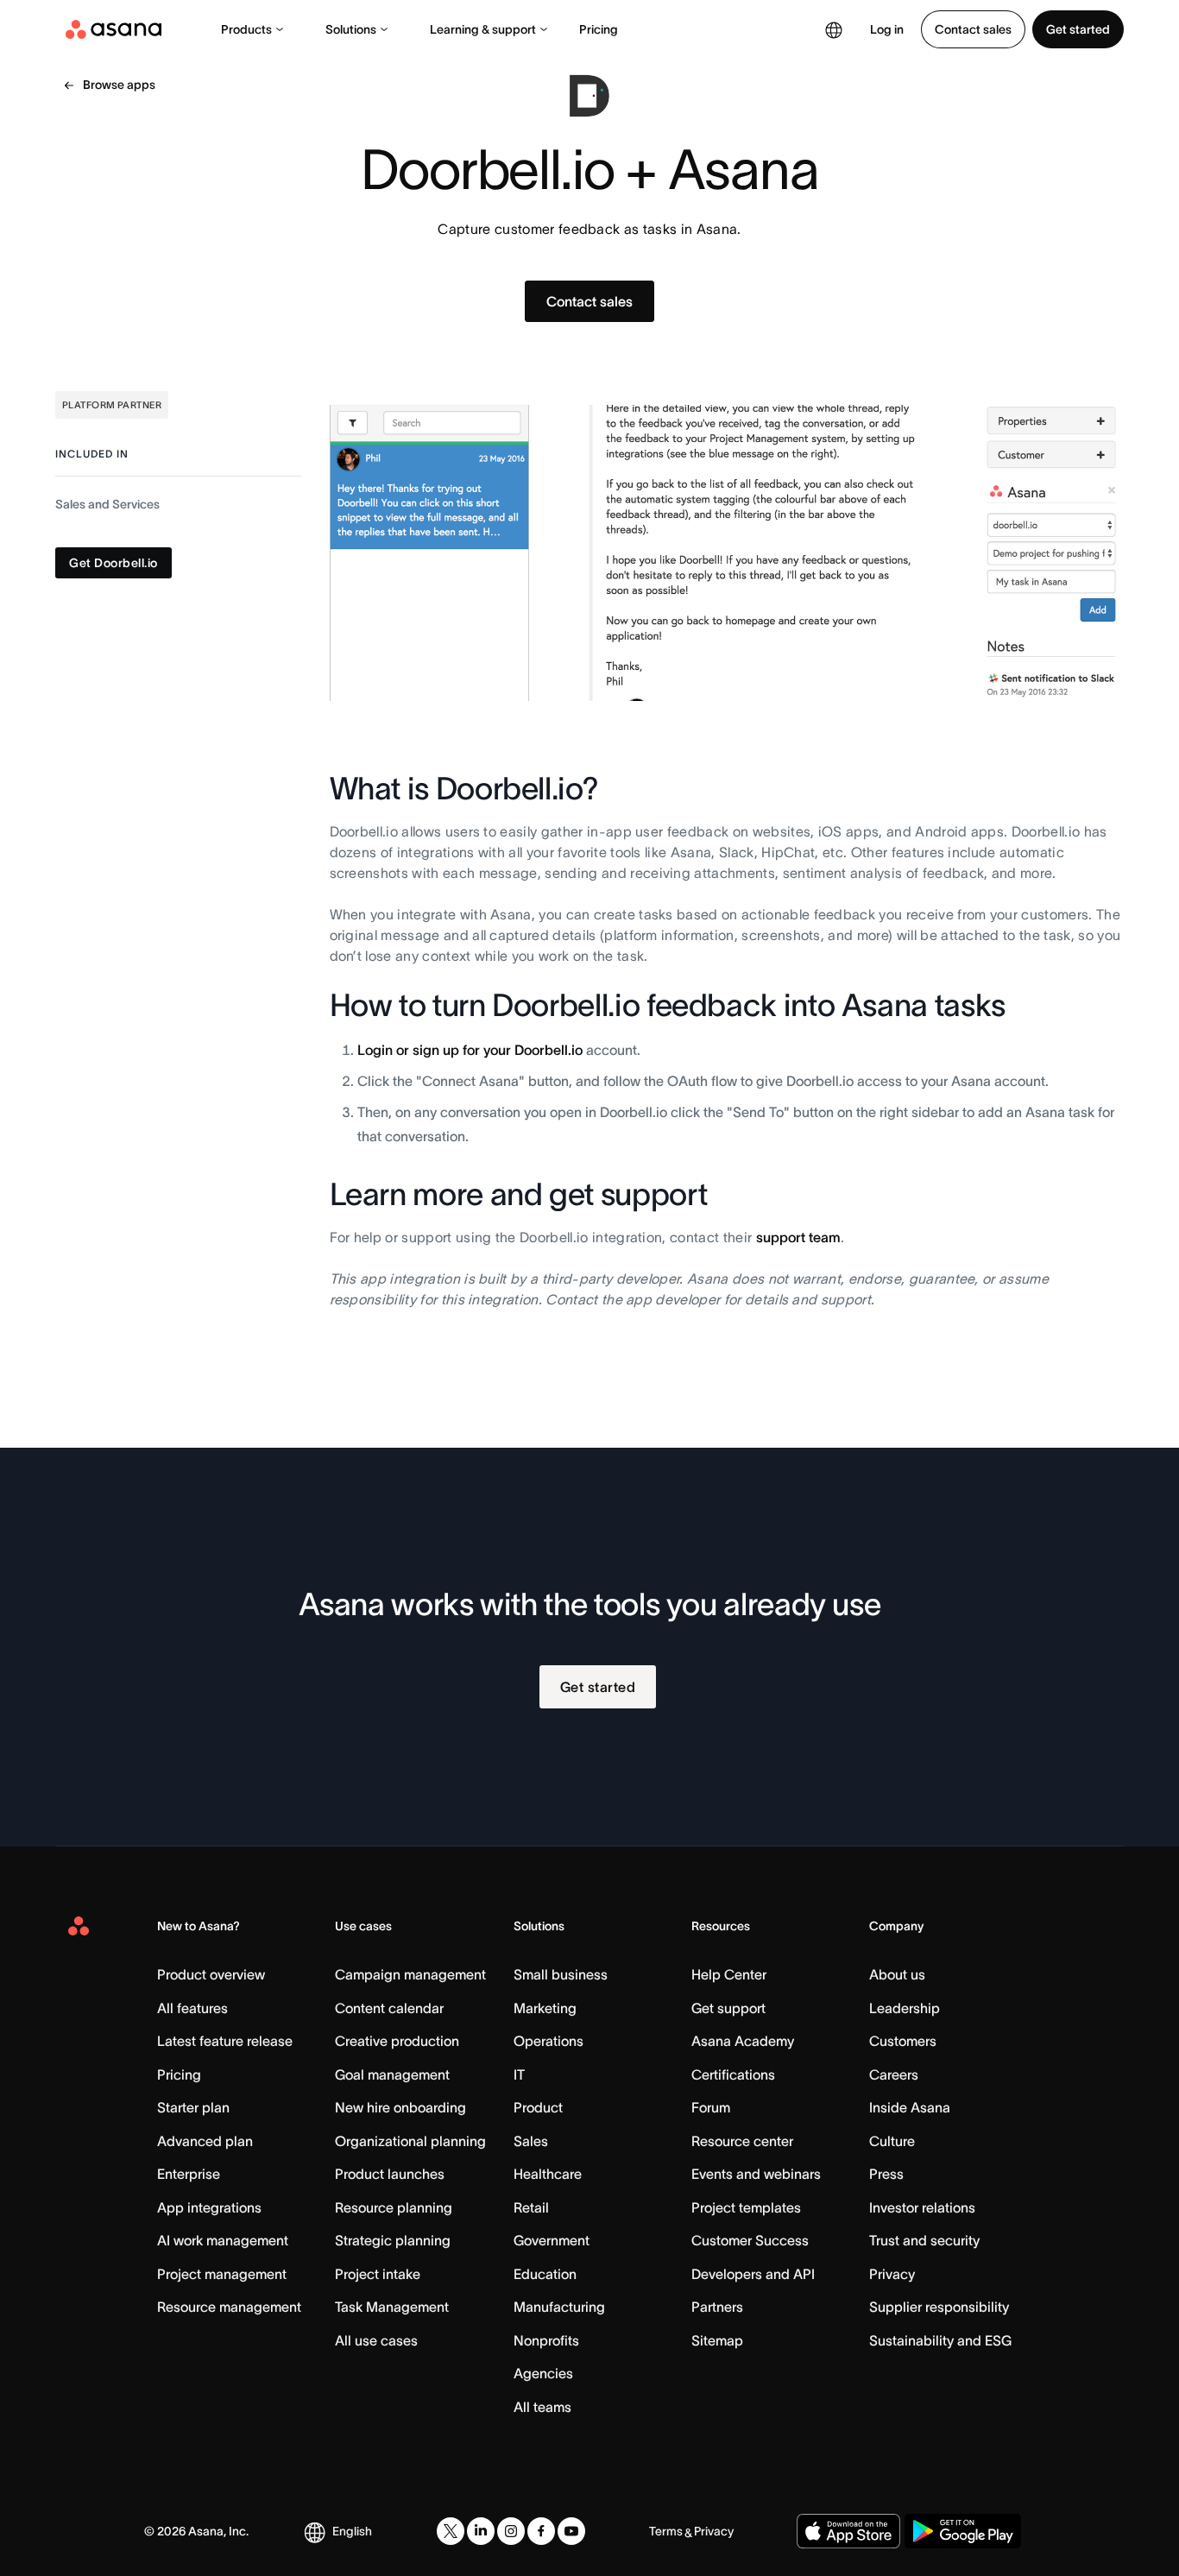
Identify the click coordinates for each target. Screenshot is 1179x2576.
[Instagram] (511, 2531)
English (352, 2531)
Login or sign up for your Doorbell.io (470, 1050)
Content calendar (389, 2008)
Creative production (397, 2041)
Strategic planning (393, 2240)
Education (545, 2274)
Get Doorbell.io (113, 564)
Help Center (729, 1974)
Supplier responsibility (939, 2307)
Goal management (392, 2074)
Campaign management (410, 1974)
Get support (728, 2008)
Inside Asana (910, 2107)
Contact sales (973, 29)
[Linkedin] (481, 2531)
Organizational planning (410, 2141)
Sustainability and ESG (940, 2340)
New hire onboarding (400, 2107)
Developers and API (753, 2274)
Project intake (378, 2274)
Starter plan (193, 2107)
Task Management (392, 2307)
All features (192, 2008)
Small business (561, 1974)
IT (519, 2074)
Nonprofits (546, 2340)
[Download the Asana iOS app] (848, 2531)
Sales (531, 2141)
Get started (1078, 29)
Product (538, 2107)
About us (897, 1974)
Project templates (746, 2207)
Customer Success (750, 2240)
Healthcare (548, 2174)
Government (552, 2240)
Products (246, 29)
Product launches (390, 2174)
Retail (531, 2207)
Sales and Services (107, 505)
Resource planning (394, 2207)
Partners (717, 2307)
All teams (542, 2407)
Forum (711, 2107)
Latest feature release (225, 2041)
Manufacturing (559, 2307)
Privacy (892, 2274)
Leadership (905, 2008)
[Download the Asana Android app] (963, 2531)
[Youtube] (571, 2531)
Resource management (229, 2307)
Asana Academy (743, 2041)
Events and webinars (756, 2174)
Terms (666, 2531)
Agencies (543, 2373)
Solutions (351, 29)
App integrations (209, 2207)
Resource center (742, 2141)
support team (798, 1237)
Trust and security (924, 2240)
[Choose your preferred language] (834, 29)
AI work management (223, 2240)
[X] (451, 2531)
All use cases (376, 2340)
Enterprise (189, 2174)
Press (886, 2174)
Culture (892, 2141)
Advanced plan (205, 2141)
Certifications (733, 2074)
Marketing (545, 2008)
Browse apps (119, 85)
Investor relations (922, 2207)
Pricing (599, 29)
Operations (549, 2041)
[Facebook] (541, 2531)
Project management (222, 2274)
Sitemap (717, 2340)
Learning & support (483, 29)
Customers (903, 2041)
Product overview (211, 1974)
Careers (894, 2074)
